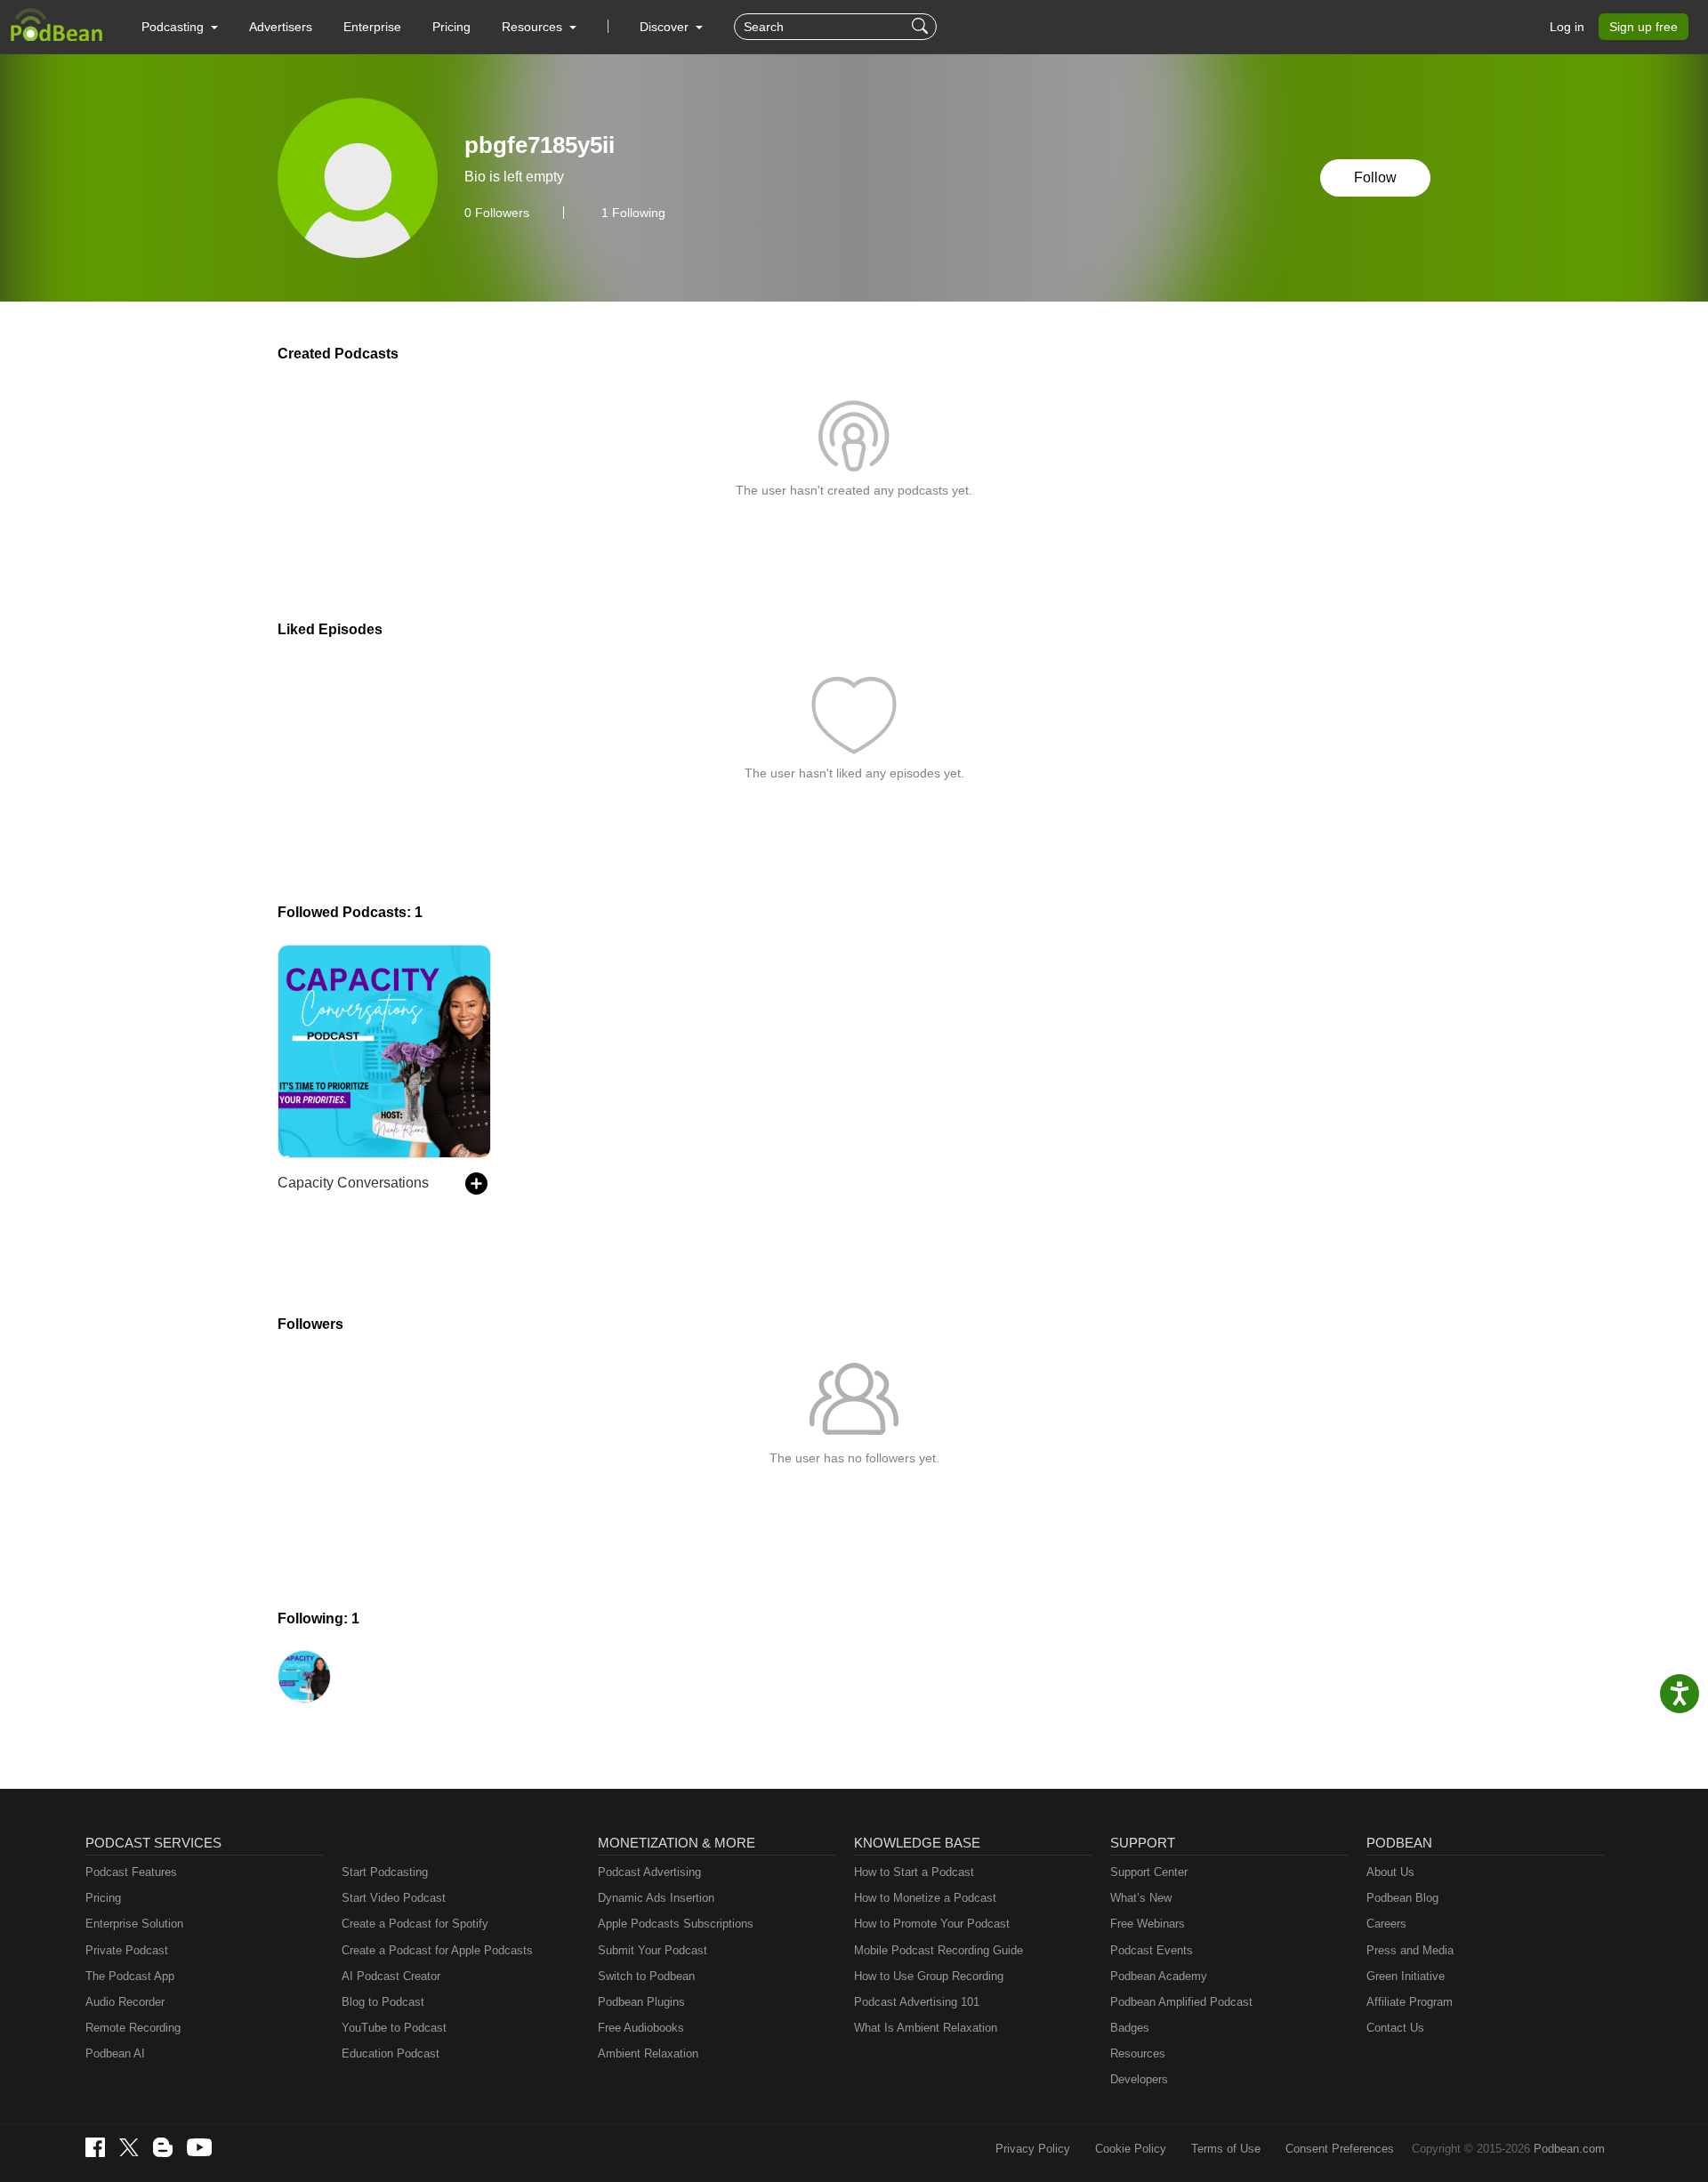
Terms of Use (1226, 2149)
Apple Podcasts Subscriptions (676, 1924)
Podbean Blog (1402, 1898)
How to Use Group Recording (929, 1976)
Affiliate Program (1410, 2002)
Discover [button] (666, 27)
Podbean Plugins (641, 2002)
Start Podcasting (385, 1872)
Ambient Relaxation (648, 2053)
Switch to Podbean (646, 1976)
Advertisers (281, 27)
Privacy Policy (1033, 2149)
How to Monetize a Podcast (925, 1898)
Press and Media (1410, 1950)
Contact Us (1395, 2028)
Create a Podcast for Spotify (415, 1924)
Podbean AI (115, 2053)
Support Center (1149, 1872)
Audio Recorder (125, 2002)
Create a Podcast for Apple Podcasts (437, 1950)
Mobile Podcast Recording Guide (939, 1950)
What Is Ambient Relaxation (926, 2028)
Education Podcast (391, 2053)
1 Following (633, 213)
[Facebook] (95, 2147)
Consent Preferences (1340, 2149)
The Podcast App (130, 1976)
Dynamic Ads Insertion (656, 1898)
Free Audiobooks (641, 2028)
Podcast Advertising (649, 1872)
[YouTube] (199, 2147)
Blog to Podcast (383, 2002)
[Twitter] (129, 2148)
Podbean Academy (1159, 1976)
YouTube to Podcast (394, 2028)
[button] (180, 27)
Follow (1375, 177)
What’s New (1141, 1898)
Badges (1130, 2028)
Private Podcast (127, 1950)
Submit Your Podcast (653, 1950)
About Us (1390, 1872)
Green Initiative (1406, 1976)
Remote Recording (133, 2028)
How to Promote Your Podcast (932, 1924)
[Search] (922, 27)
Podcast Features (131, 1872)
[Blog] (163, 2147)
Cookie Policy (1131, 2149)
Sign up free (1644, 27)
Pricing (451, 27)
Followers (497, 213)
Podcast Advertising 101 (917, 2002)
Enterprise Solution (134, 1924)
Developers (1139, 2079)
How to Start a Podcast (914, 1872)
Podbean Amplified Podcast (1181, 2002)
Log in (1567, 27)
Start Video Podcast (394, 1898)
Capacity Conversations (353, 1183)
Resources (1138, 2053)
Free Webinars (1148, 1924)
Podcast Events (1152, 1950)
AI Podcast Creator (391, 1976)
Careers (1386, 1924)
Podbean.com (1569, 2149)
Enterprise (372, 27)
